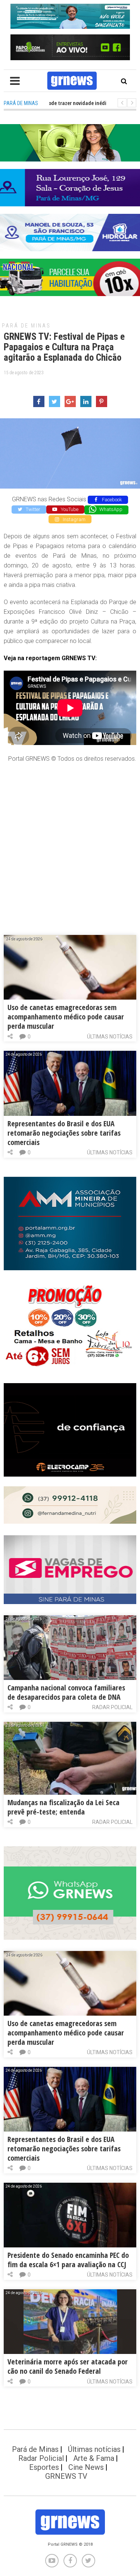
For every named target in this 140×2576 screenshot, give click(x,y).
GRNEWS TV (66, 2476)
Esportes (44, 2467)
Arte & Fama (94, 2458)
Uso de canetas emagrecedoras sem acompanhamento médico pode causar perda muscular (66, 1017)
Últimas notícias (110, 1037)
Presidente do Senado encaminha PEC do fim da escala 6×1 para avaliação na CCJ (68, 2260)
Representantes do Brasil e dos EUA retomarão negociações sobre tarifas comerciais (64, 1133)
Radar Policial (112, 1707)
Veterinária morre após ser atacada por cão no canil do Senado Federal (68, 2366)
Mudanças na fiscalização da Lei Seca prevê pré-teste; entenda (63, 1807)
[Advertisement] (70, 841)
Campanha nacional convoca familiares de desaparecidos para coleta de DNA (66, 1692)
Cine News (86, 2467)
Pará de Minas (26, 326)
